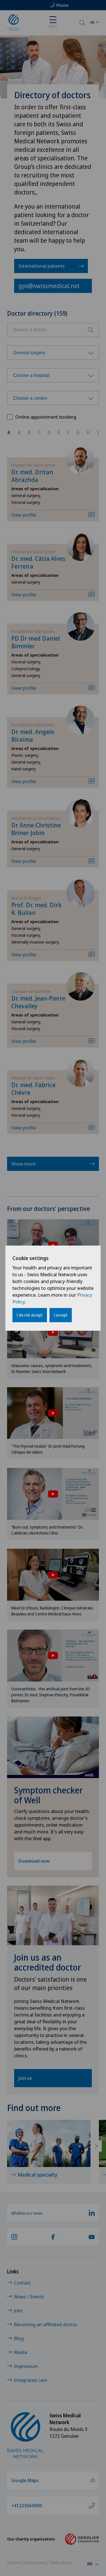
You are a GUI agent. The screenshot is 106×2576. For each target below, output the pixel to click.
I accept (61, 1315)
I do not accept (30, 1315)
